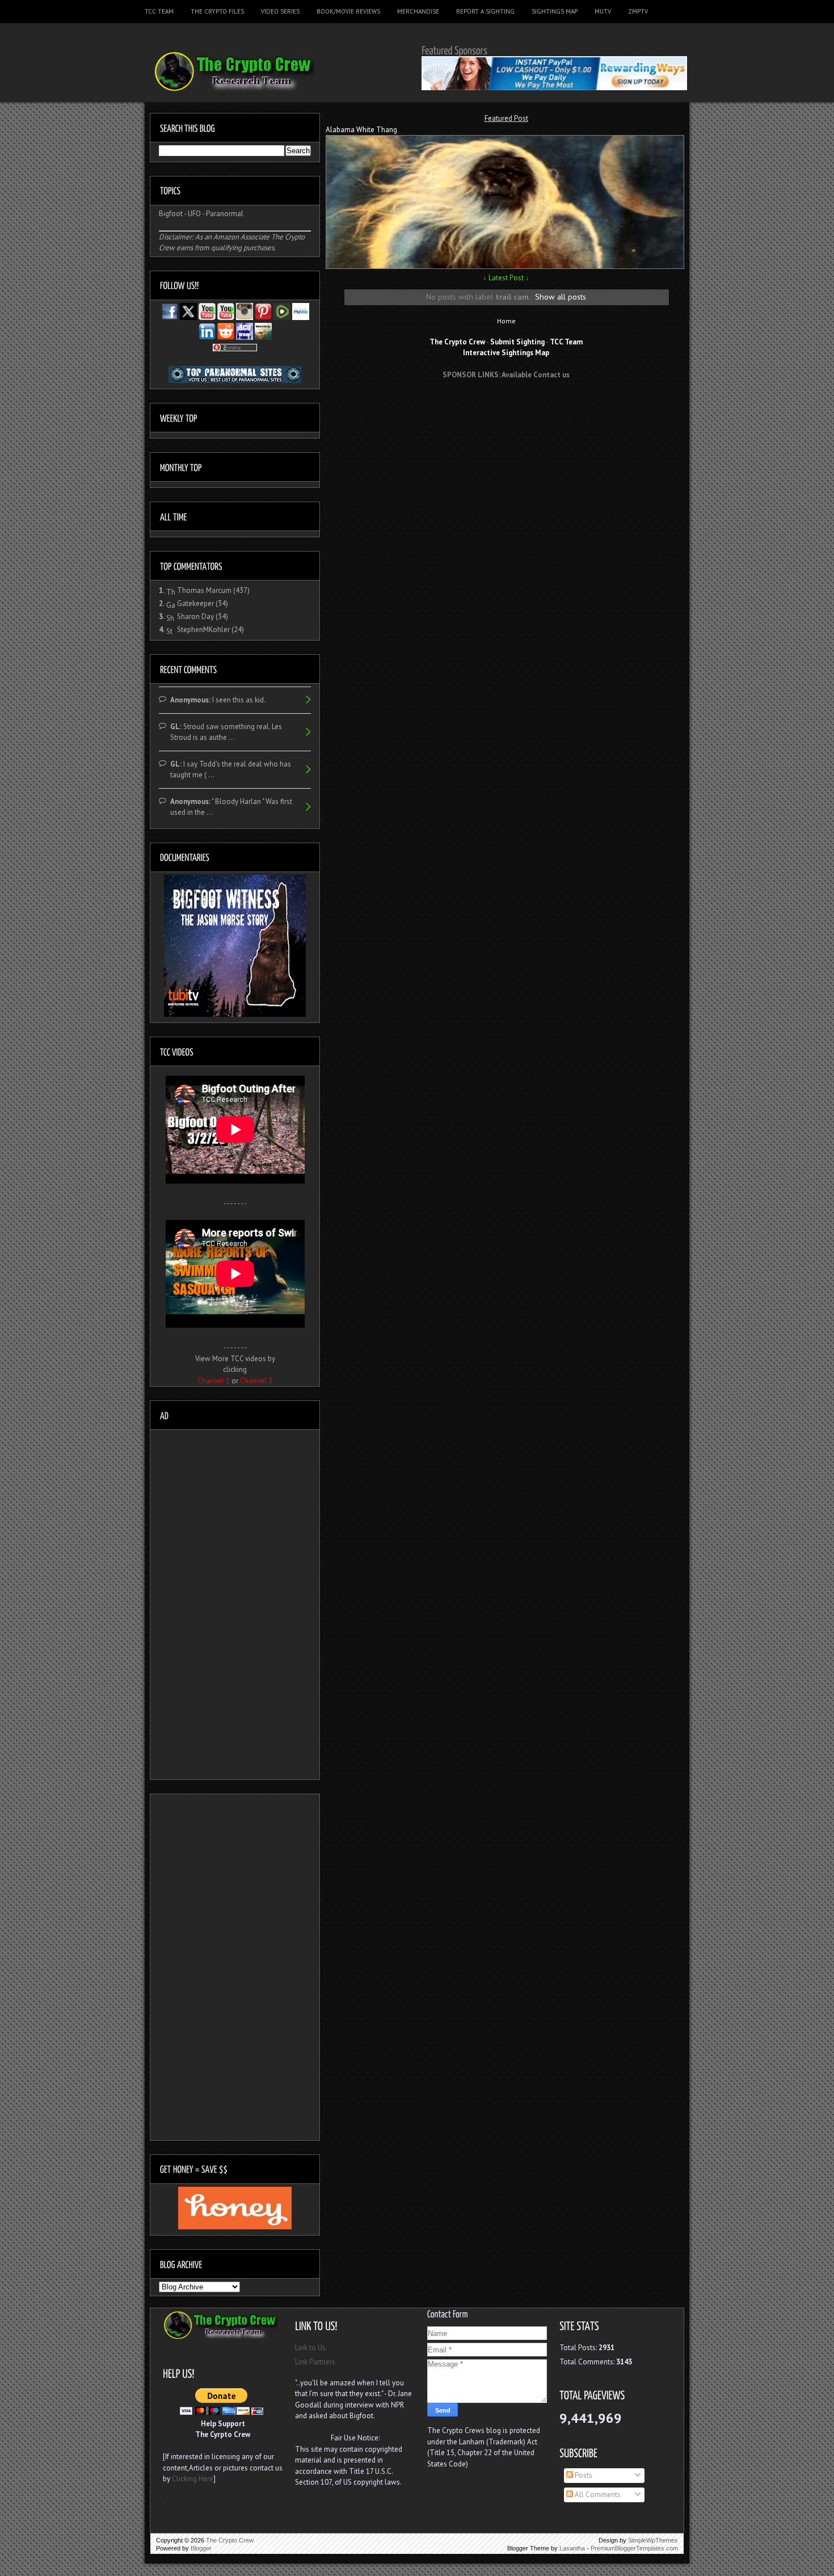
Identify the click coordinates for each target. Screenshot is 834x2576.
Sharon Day (195, 616)
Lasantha (572, 2548)
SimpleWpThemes (653, 2540)
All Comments (597, 2495)
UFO (194, 214)
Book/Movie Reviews (348, 11)
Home (506, 321)
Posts (583, 2475)
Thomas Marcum (204, 590)
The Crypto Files (217, 11)
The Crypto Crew (230, 2540)
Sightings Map (555, 11)
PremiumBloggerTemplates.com (634, 2548)
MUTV (603, 11)
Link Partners (315, 2362)
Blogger (201, 2548)
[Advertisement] (506, 409)
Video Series (280, 11)
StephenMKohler (203, 630)
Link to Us (310, 2348)
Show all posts (561, 296)
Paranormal (225, 214)
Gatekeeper (195, 603)
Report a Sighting (485, 11)
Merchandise (418, 11)
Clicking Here (193, 2479)
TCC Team (159, 11)
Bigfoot (171, 214)
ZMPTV (638, 11)
